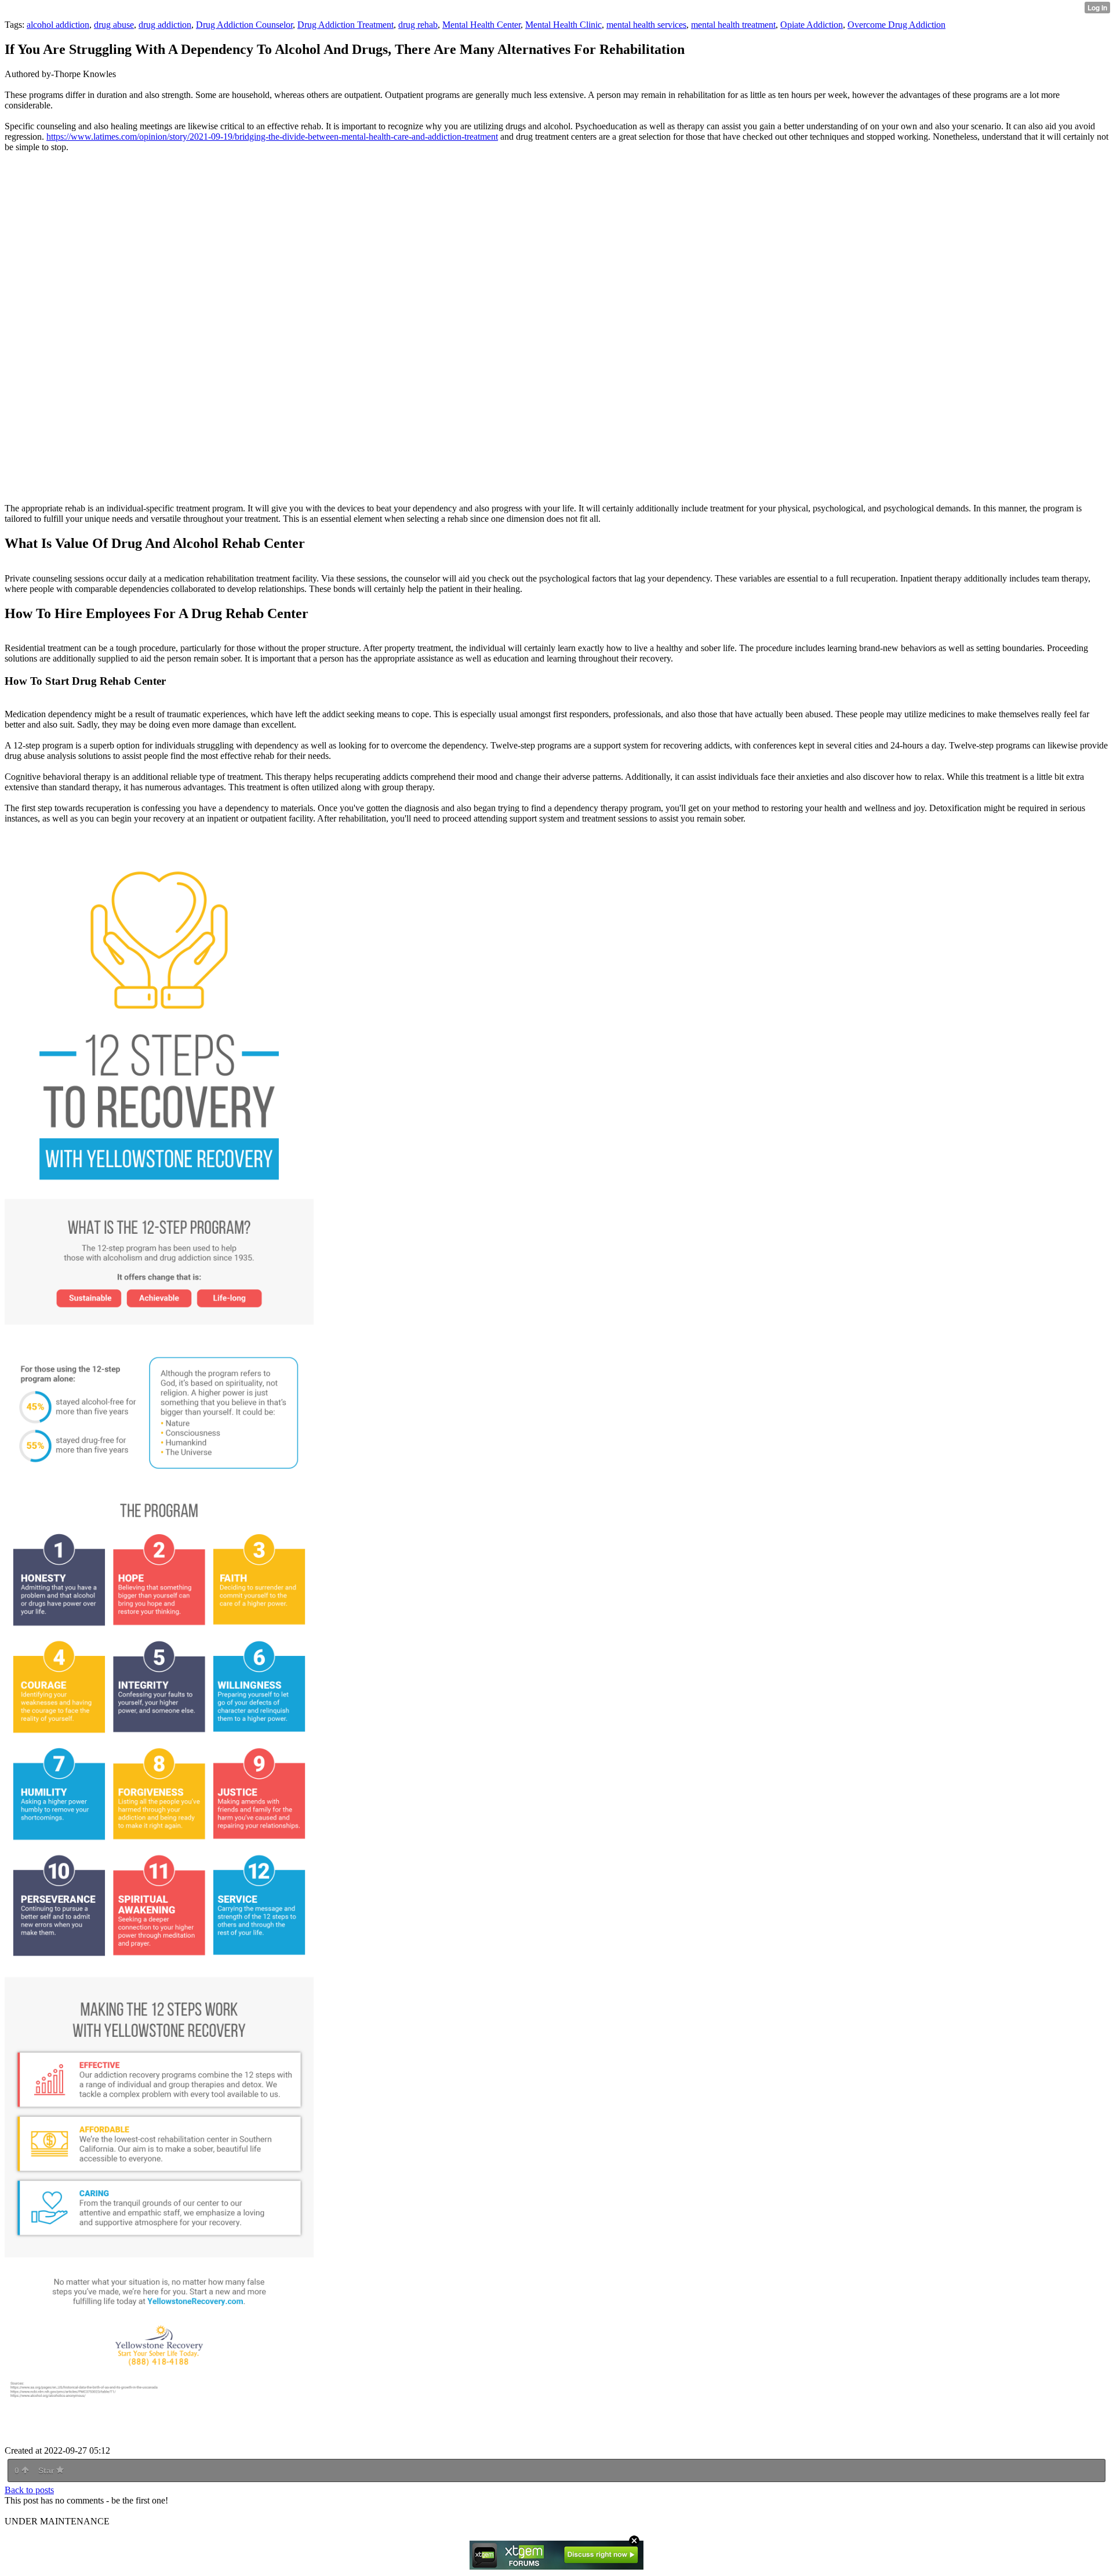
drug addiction (165, 25)
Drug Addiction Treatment (345, 25)
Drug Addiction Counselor (244, 25)
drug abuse (114, 25)
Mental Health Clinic (563, 25)
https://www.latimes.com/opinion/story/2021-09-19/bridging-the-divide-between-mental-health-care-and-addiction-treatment (272, 137)
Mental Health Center (481, 25)
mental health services (646, 25)
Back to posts (29, 2490)
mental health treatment (733, 25)
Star (47, 2470)
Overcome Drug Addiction (896, 25)
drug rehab (418, 25)
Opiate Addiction (812, 25)
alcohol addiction (58, 25)
